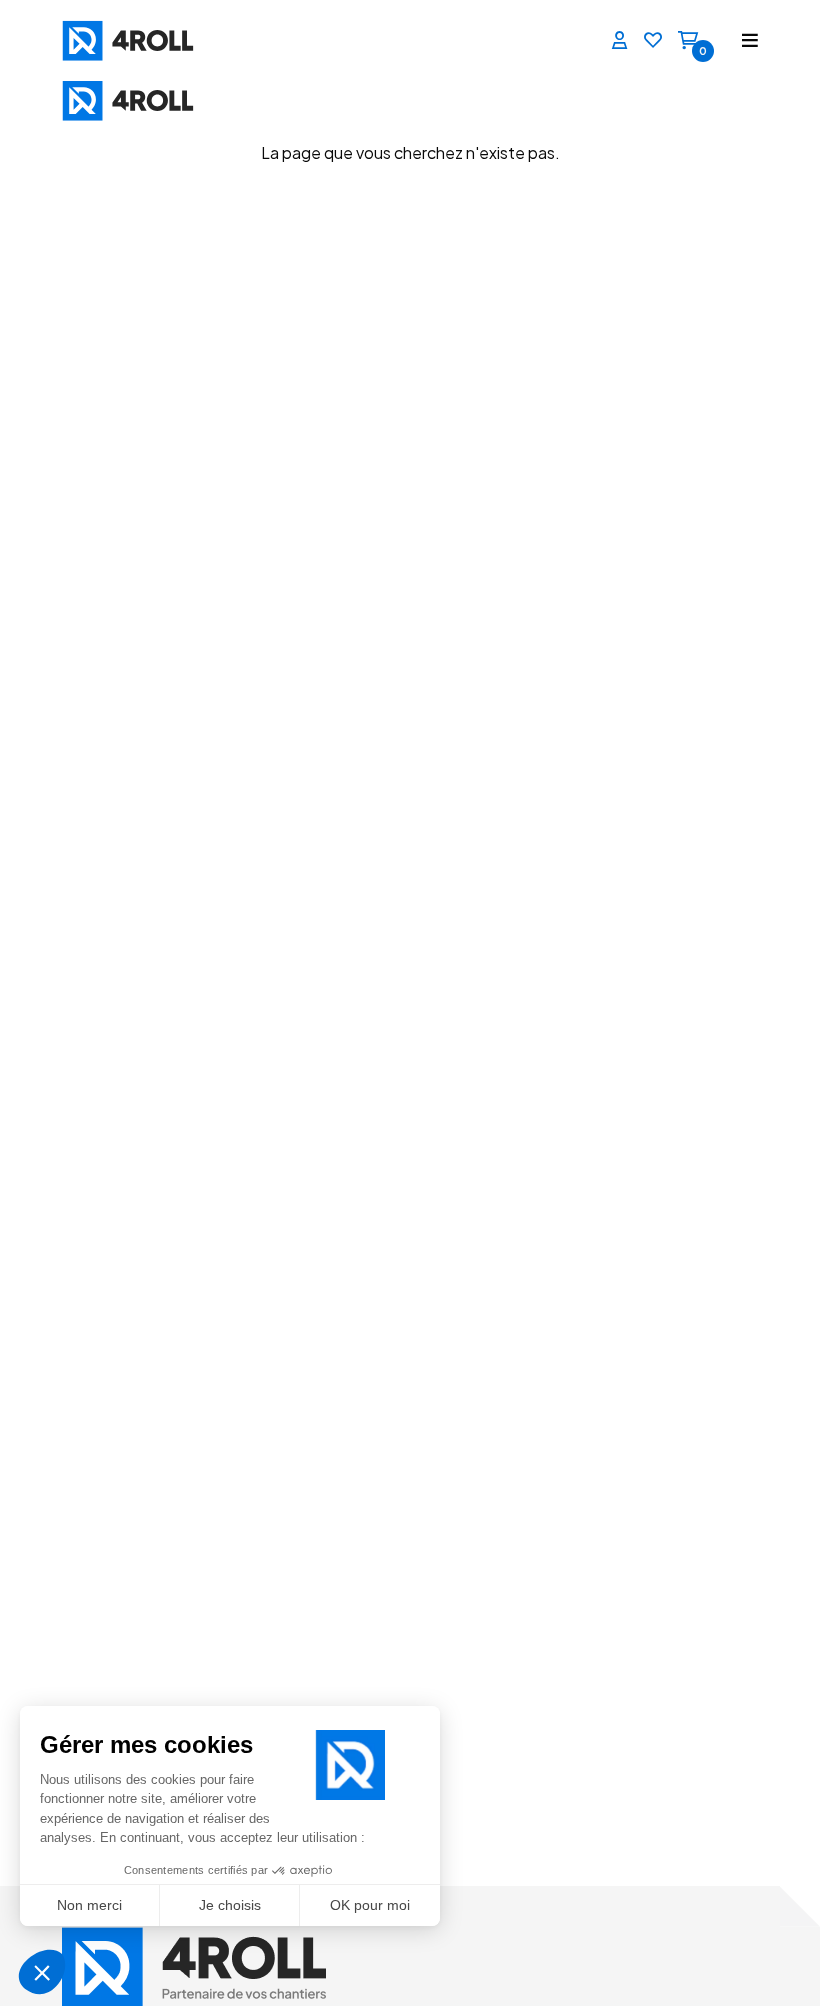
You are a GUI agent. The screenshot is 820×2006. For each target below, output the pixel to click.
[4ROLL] (110, 40)
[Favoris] (653, 41)
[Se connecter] (620, 41)
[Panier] (688, 41)
